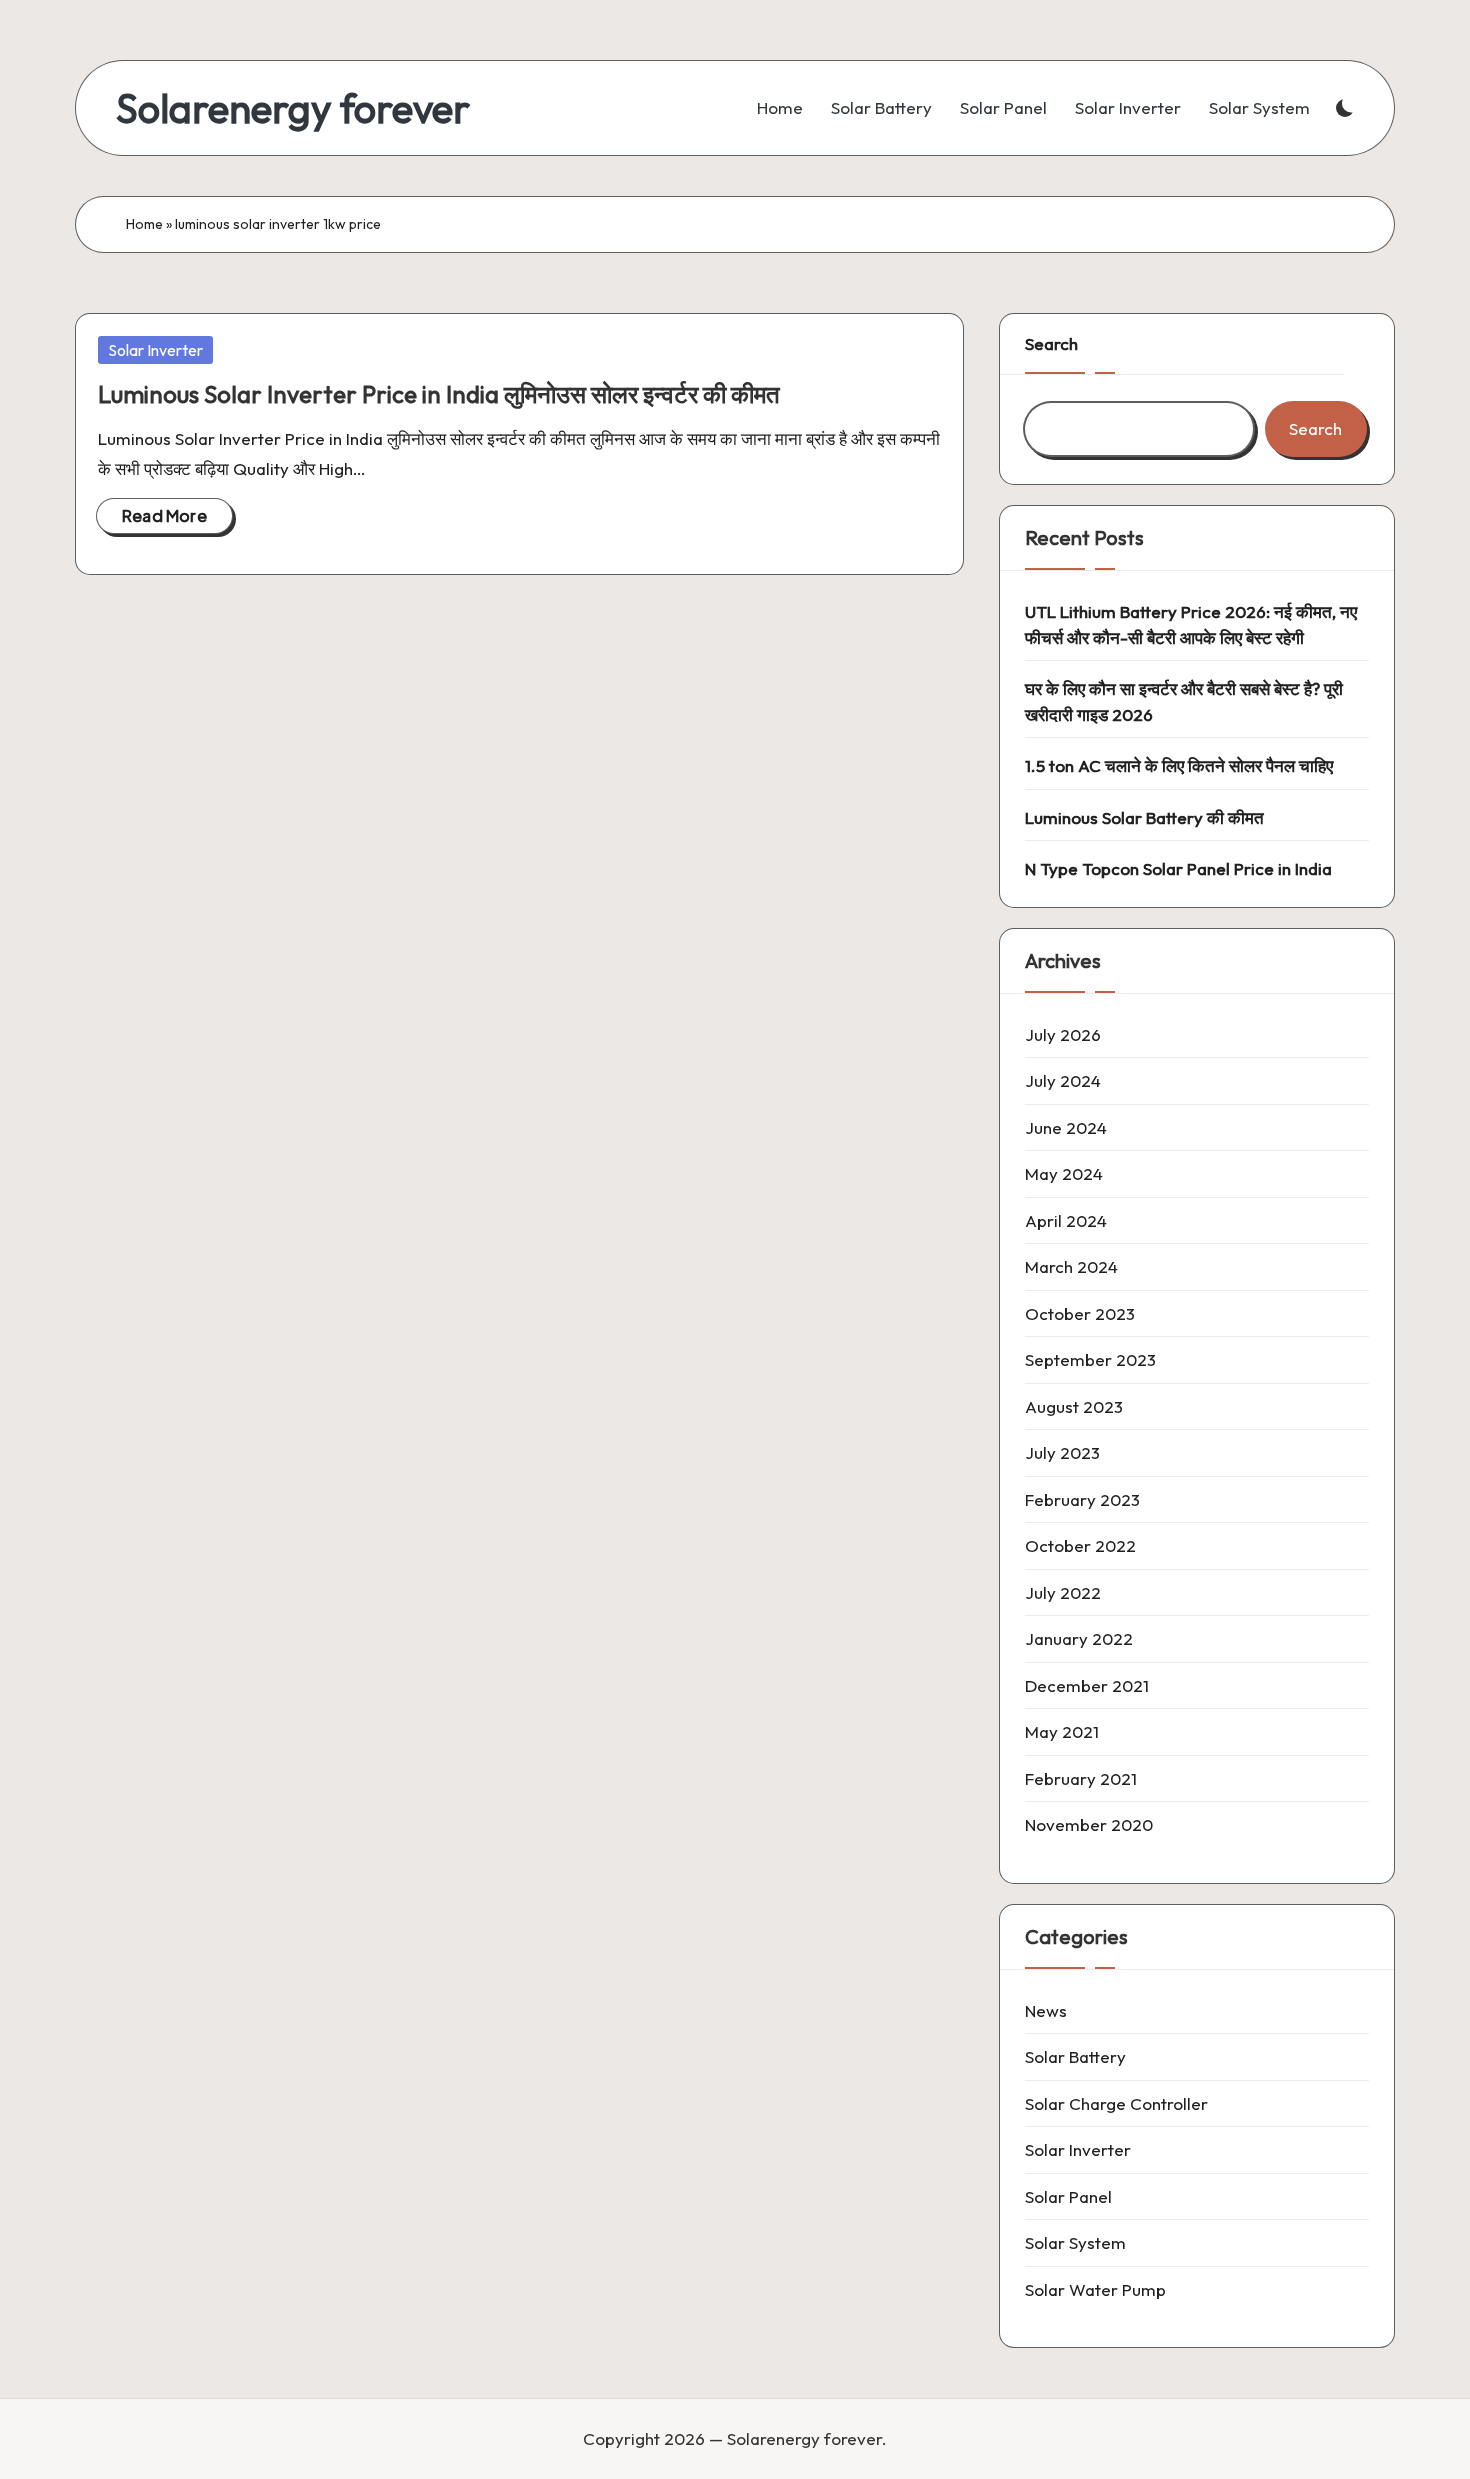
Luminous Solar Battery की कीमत (1144, 817)
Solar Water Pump (1095, 2289)
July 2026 (1063, 1034)
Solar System (1075, 2242)
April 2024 (1066, 1220)
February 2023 (1082, 1499)
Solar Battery (1075, 2056)
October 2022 (1080, 1545)
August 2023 (1074, 1406)
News (1046, 2010)
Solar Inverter (155, 350)
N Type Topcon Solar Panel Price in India (1178, 868)
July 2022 (1063, 1592)
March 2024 (1071, 1266)
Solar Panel (1068, 2196)
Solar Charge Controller (1116, 2103)
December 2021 (1087, 1685)
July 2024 (1063, 1080)
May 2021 (1062, 1731)
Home (144, 224)
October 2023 (1080, 1313)
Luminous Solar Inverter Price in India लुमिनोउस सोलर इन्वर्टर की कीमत (439, 394)
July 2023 (1062, 1452)
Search (1051, 343)
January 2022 (1079, 1638)
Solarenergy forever (293, 108)
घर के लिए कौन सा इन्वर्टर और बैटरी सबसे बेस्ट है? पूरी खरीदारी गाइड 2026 (1184, 701)
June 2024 (1066, 1127)
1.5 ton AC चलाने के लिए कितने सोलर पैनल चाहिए (1179, 765)
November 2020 (1089, 1824)
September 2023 (1090, 1359)
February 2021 (1081, 1778)
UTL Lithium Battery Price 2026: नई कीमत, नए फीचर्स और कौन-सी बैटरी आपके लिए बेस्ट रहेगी (1191, 624)
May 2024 (1064, 1173)
